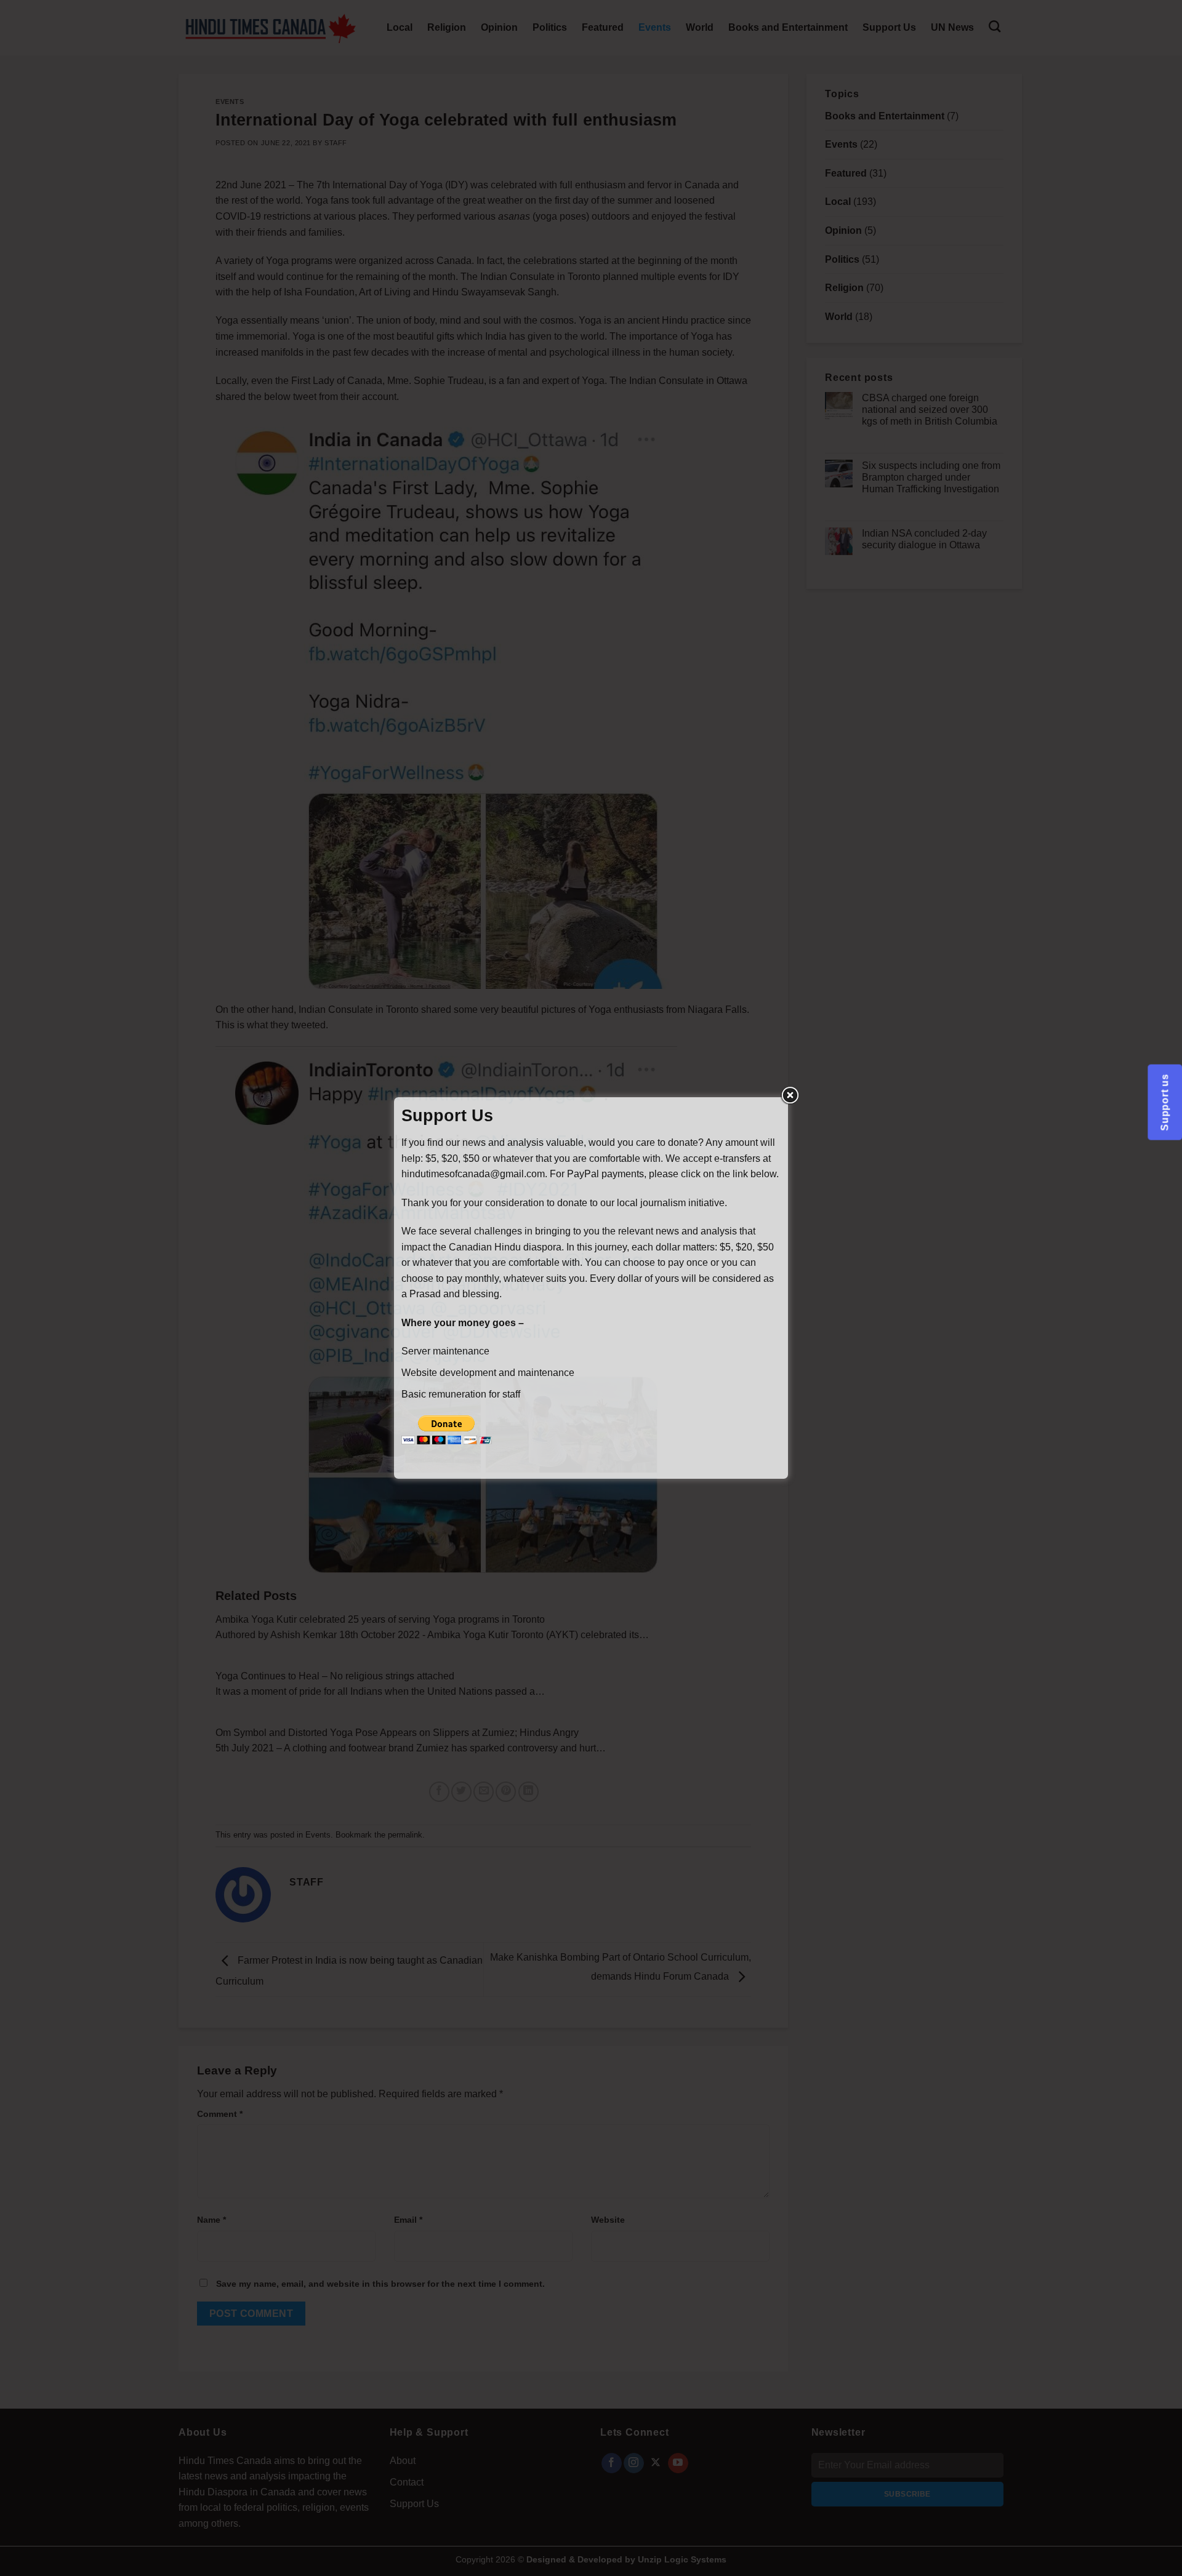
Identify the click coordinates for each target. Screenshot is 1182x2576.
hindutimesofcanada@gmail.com (473, 1174)
